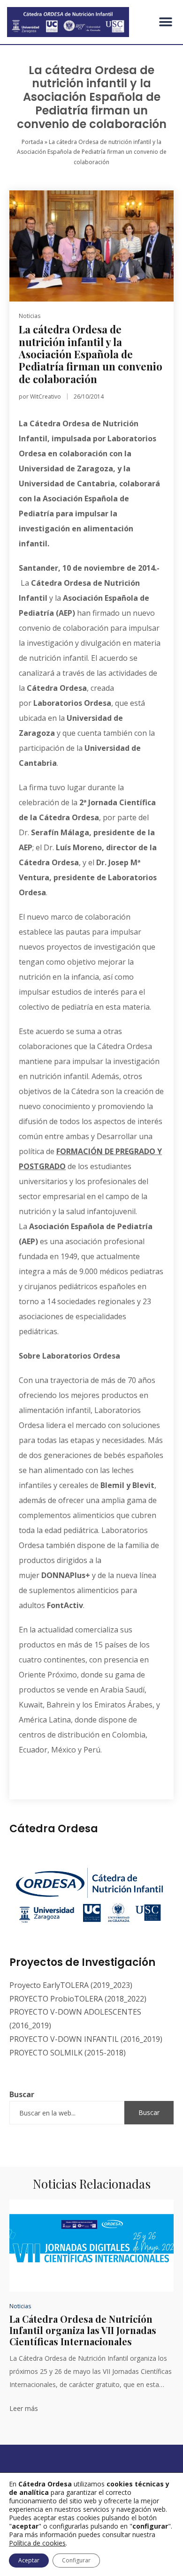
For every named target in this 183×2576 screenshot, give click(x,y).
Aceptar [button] (29, 2560)
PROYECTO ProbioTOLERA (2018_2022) (78, 1999)
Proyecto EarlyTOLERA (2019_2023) (71, 1985)
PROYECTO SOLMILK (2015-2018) (68, 2053)
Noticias (30, 316)
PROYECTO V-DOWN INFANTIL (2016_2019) (86, 2039)
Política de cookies (37, 2543)
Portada (32, 142)
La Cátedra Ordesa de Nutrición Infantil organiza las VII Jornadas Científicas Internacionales (83, 2330)
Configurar (76, 2560)
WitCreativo (46, 397)
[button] (165, 22)
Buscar (22, 2094)
